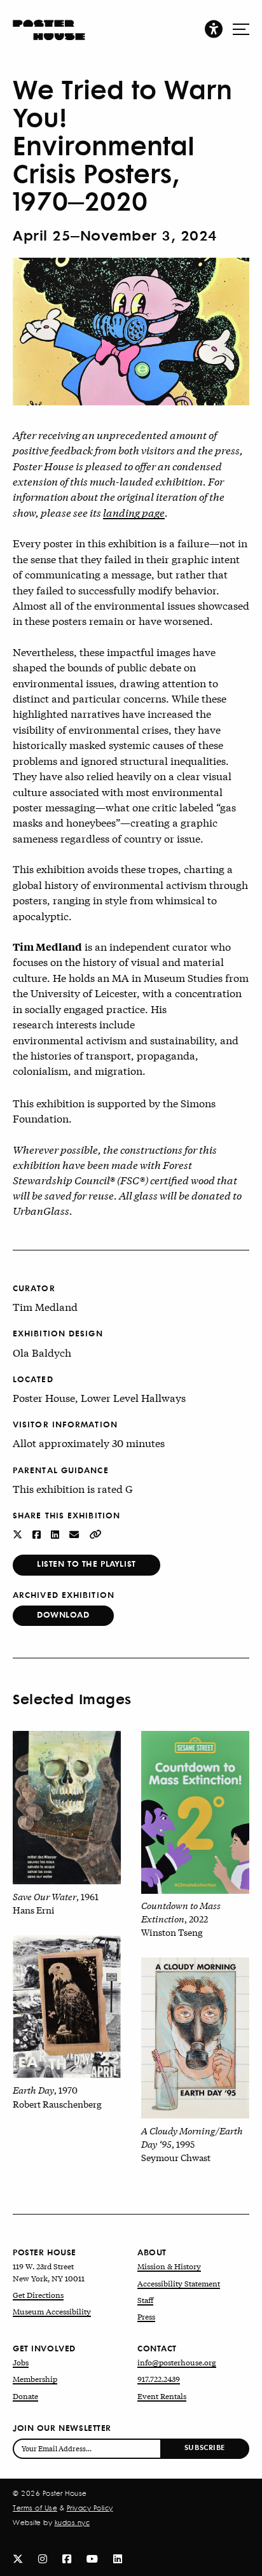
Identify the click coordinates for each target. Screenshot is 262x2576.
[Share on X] (19, 1533)
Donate (25, 2396)
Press (146, 2316)
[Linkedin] (118, 2558)
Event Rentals (162, 2396)
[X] (18, 2558)
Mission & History (169, 2266)
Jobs (21, 2362)
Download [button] (63, 1614)
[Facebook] (67, 2558)
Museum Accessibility (52, 2311)
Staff (145, 2300)
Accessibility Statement (179, 2283)
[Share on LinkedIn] (56, 1533)
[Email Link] (75, 1533)
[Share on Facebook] (38, 1533)
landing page (134, 512)
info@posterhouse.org (177, 2362)
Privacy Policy (90, 2508)
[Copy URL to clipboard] (96, 1533)
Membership (35, 2379)
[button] (214, 28)
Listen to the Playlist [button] (86, 1563)
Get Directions (38, 2295)
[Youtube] (92, 2558)
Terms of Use (35, 2508)
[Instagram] (43, 2558)
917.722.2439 (159, 2379)
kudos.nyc (72, 2523)
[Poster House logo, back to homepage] (49, 24)
